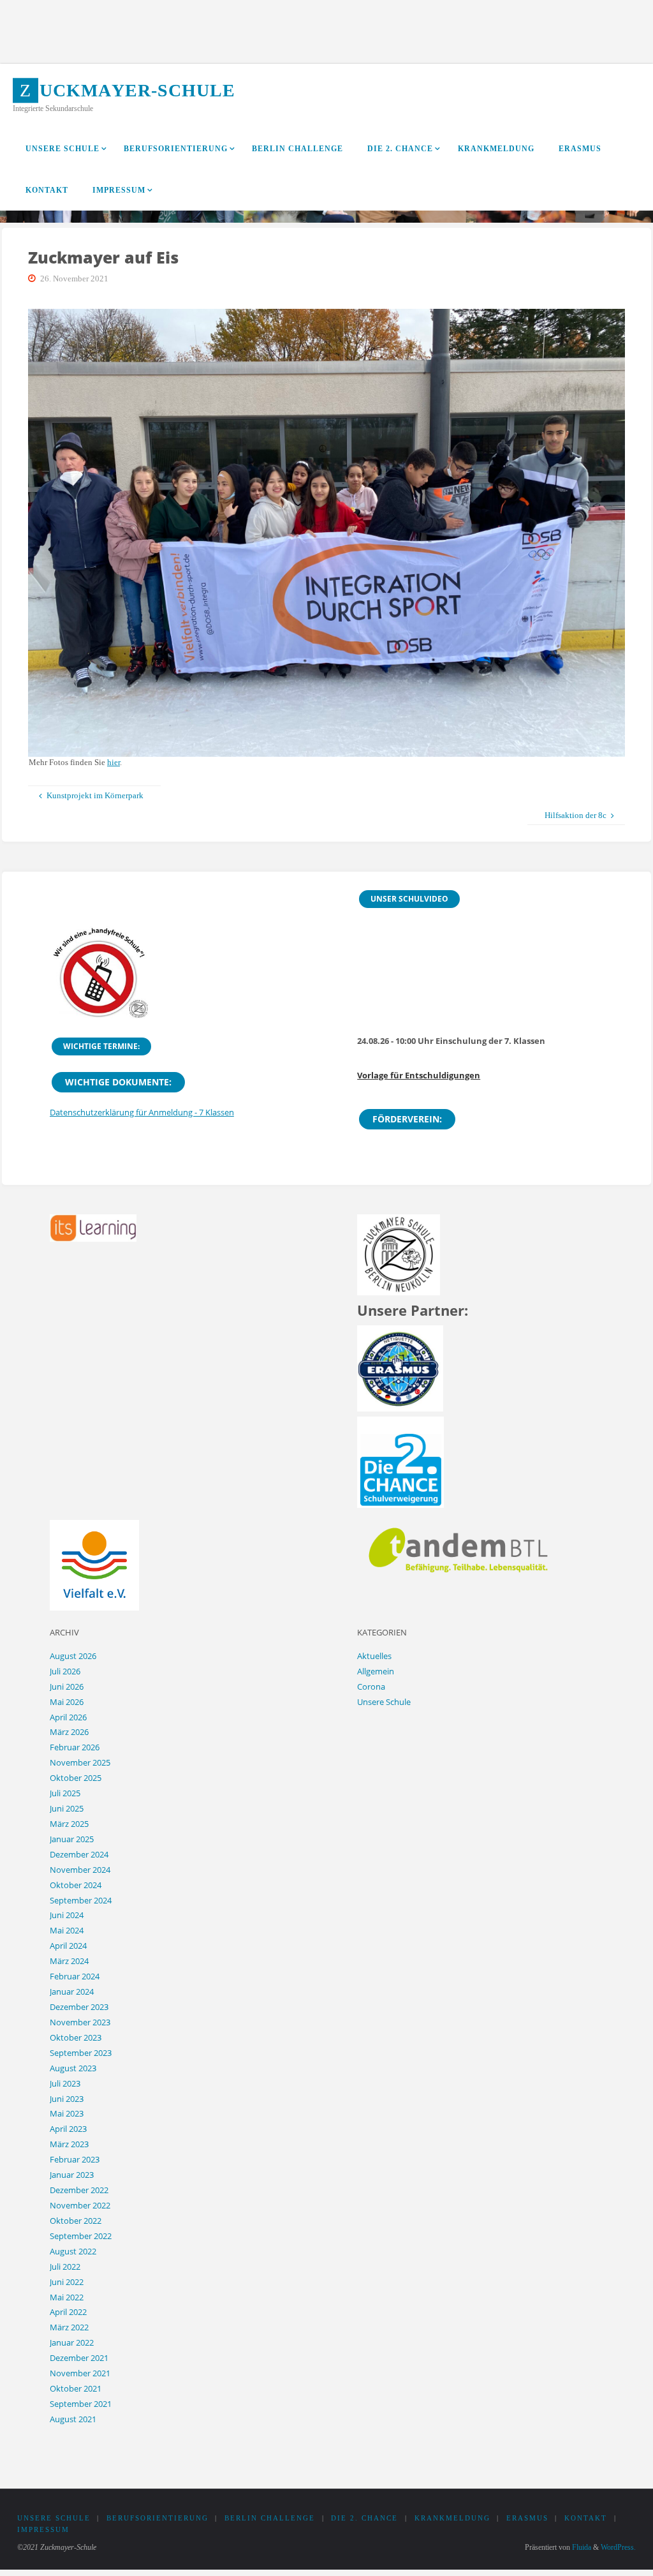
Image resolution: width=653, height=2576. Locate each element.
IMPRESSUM (43, 2530)
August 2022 (73, 2251)
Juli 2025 (65, 1793)
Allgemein (376, 1671)
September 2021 (81, 2404)
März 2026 (69, 1732)
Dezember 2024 (79, 1854)
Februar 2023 (75, 2159)
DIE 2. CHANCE (364, 2518)
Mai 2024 (67, 1930)
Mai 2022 (67, 2297)
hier (114, 762)
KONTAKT (586, 2518)
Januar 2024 (72, 1992)
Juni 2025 (67, 1808)
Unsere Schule (384, 1702)
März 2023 (69, 2144)
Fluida (581, 2547)
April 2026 (68, 1717)
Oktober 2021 (76, 2388)
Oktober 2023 (76, 2037)
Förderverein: (407, 1119)
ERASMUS (527, 2518)
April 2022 (68, 2312)
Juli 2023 (65, 2083)
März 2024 (69, 1961)
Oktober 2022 (76, 2221)
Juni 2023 (67, 2099)
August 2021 (73, 2419)
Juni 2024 (67, 1915)
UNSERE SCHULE (54, 2518)
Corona (371, 1686)
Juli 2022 (65, 2267)
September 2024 (81, 1900)
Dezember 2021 (79, 2358)
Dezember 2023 (79, 2007)
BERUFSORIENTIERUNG (158, 2518)
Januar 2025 (72, 1839)
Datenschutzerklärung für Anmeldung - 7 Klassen (142, 1112)
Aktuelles (374, 1656)
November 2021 (80, 2373)
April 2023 (68, 2129)
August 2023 (73, 2068)
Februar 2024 (75, 1976)
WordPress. (618, 2547)
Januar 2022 (72, 2342)
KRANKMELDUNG (452, 2518)
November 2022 (80, 2205)
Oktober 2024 (76, 1885)
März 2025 (69, 1824)
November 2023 (80, 2022)
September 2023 (81, 2053)
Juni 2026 (67, 1686)
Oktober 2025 (76, 1778)
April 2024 (68, 1946)
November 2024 (80, 1870)
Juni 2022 (67, 2282)
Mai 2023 (67, 2113)
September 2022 (81, 2236)
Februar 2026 (75, 1747)
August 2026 (73, 1656)
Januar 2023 (72, 2175)
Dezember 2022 (79, 2190)
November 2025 (80, 1762)
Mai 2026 (67, 1702)
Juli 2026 (65, 1671)
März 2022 (69, 2327)
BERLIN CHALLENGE (270, 2518)
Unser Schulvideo (409, 899)
